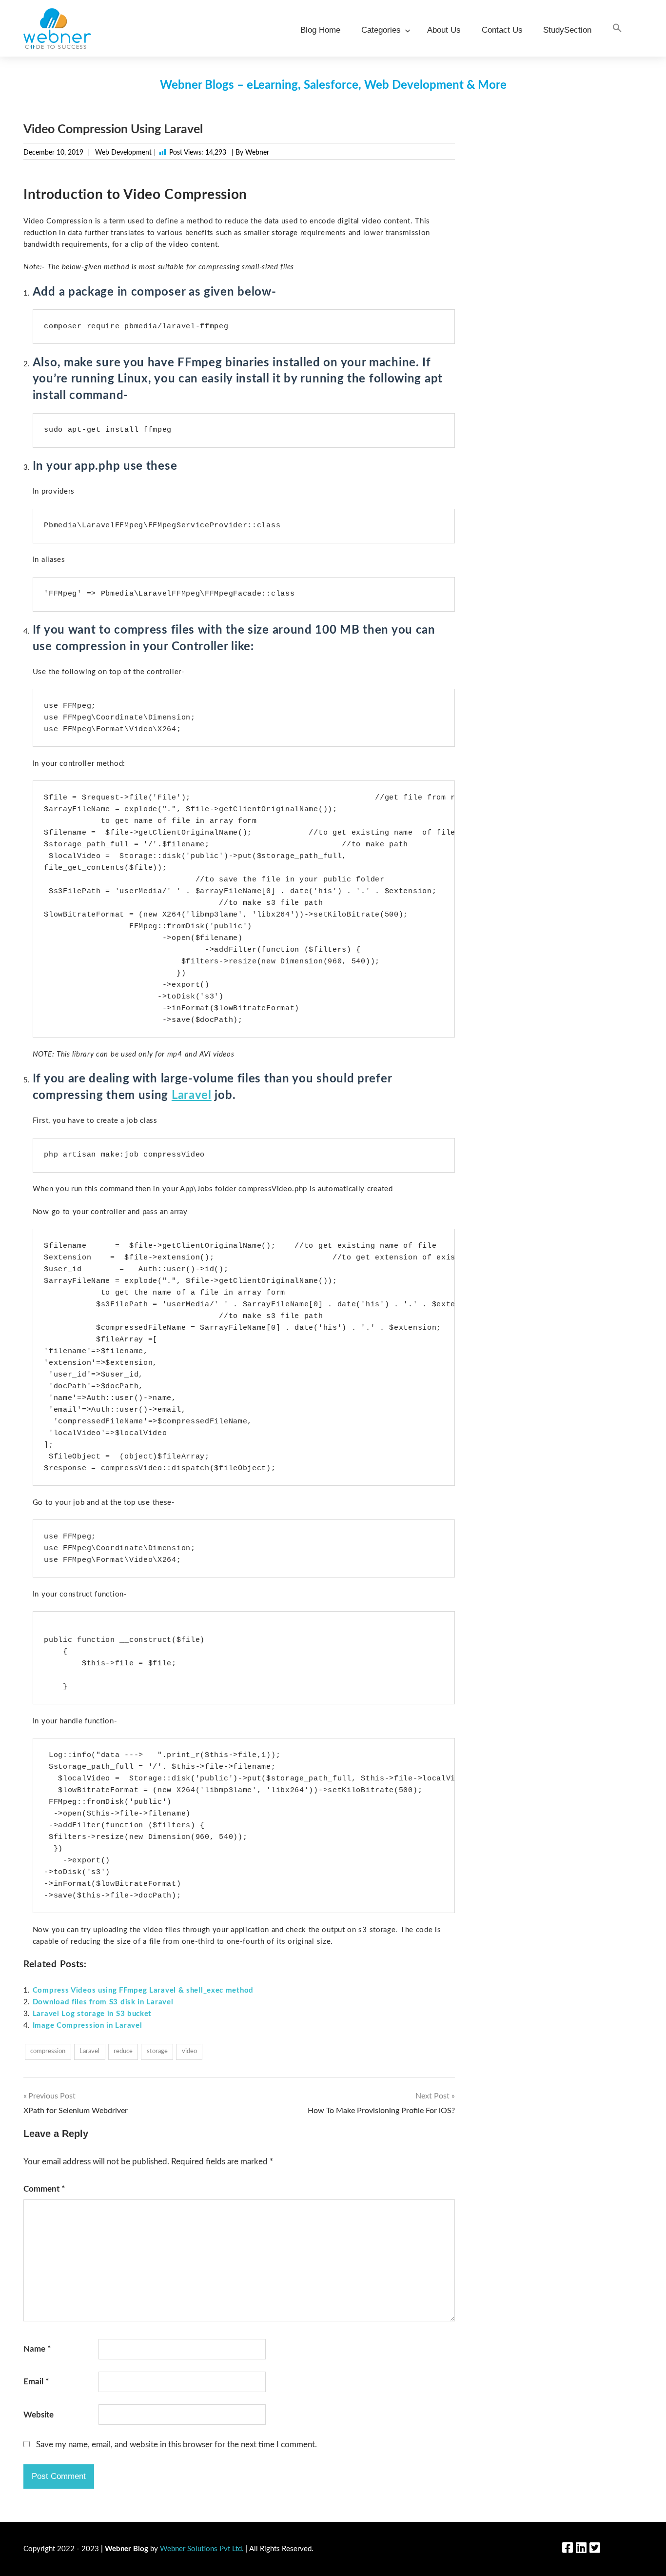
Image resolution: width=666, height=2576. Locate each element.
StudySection (567, 30)
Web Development (123, 153)
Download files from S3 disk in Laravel (103, 2002)
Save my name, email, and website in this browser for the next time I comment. (176, 2445)
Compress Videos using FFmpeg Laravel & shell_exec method (143, 1990)
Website (39, 2415)
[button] (617, 29)
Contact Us (502, 30)
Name (37, 2349)
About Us (444, 30)
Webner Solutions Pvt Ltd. (202, 2549)
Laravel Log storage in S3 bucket (92, 2014)
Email (36, 2382)
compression (48, 2051)
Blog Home (320, 30)
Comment (44, 2189)
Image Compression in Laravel (88, 2026)
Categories (381, 30)
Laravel (192, 1096)
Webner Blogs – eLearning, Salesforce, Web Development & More (333, 85)
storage (157, 2051)
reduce (123, 2051)
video (189, 2051)
